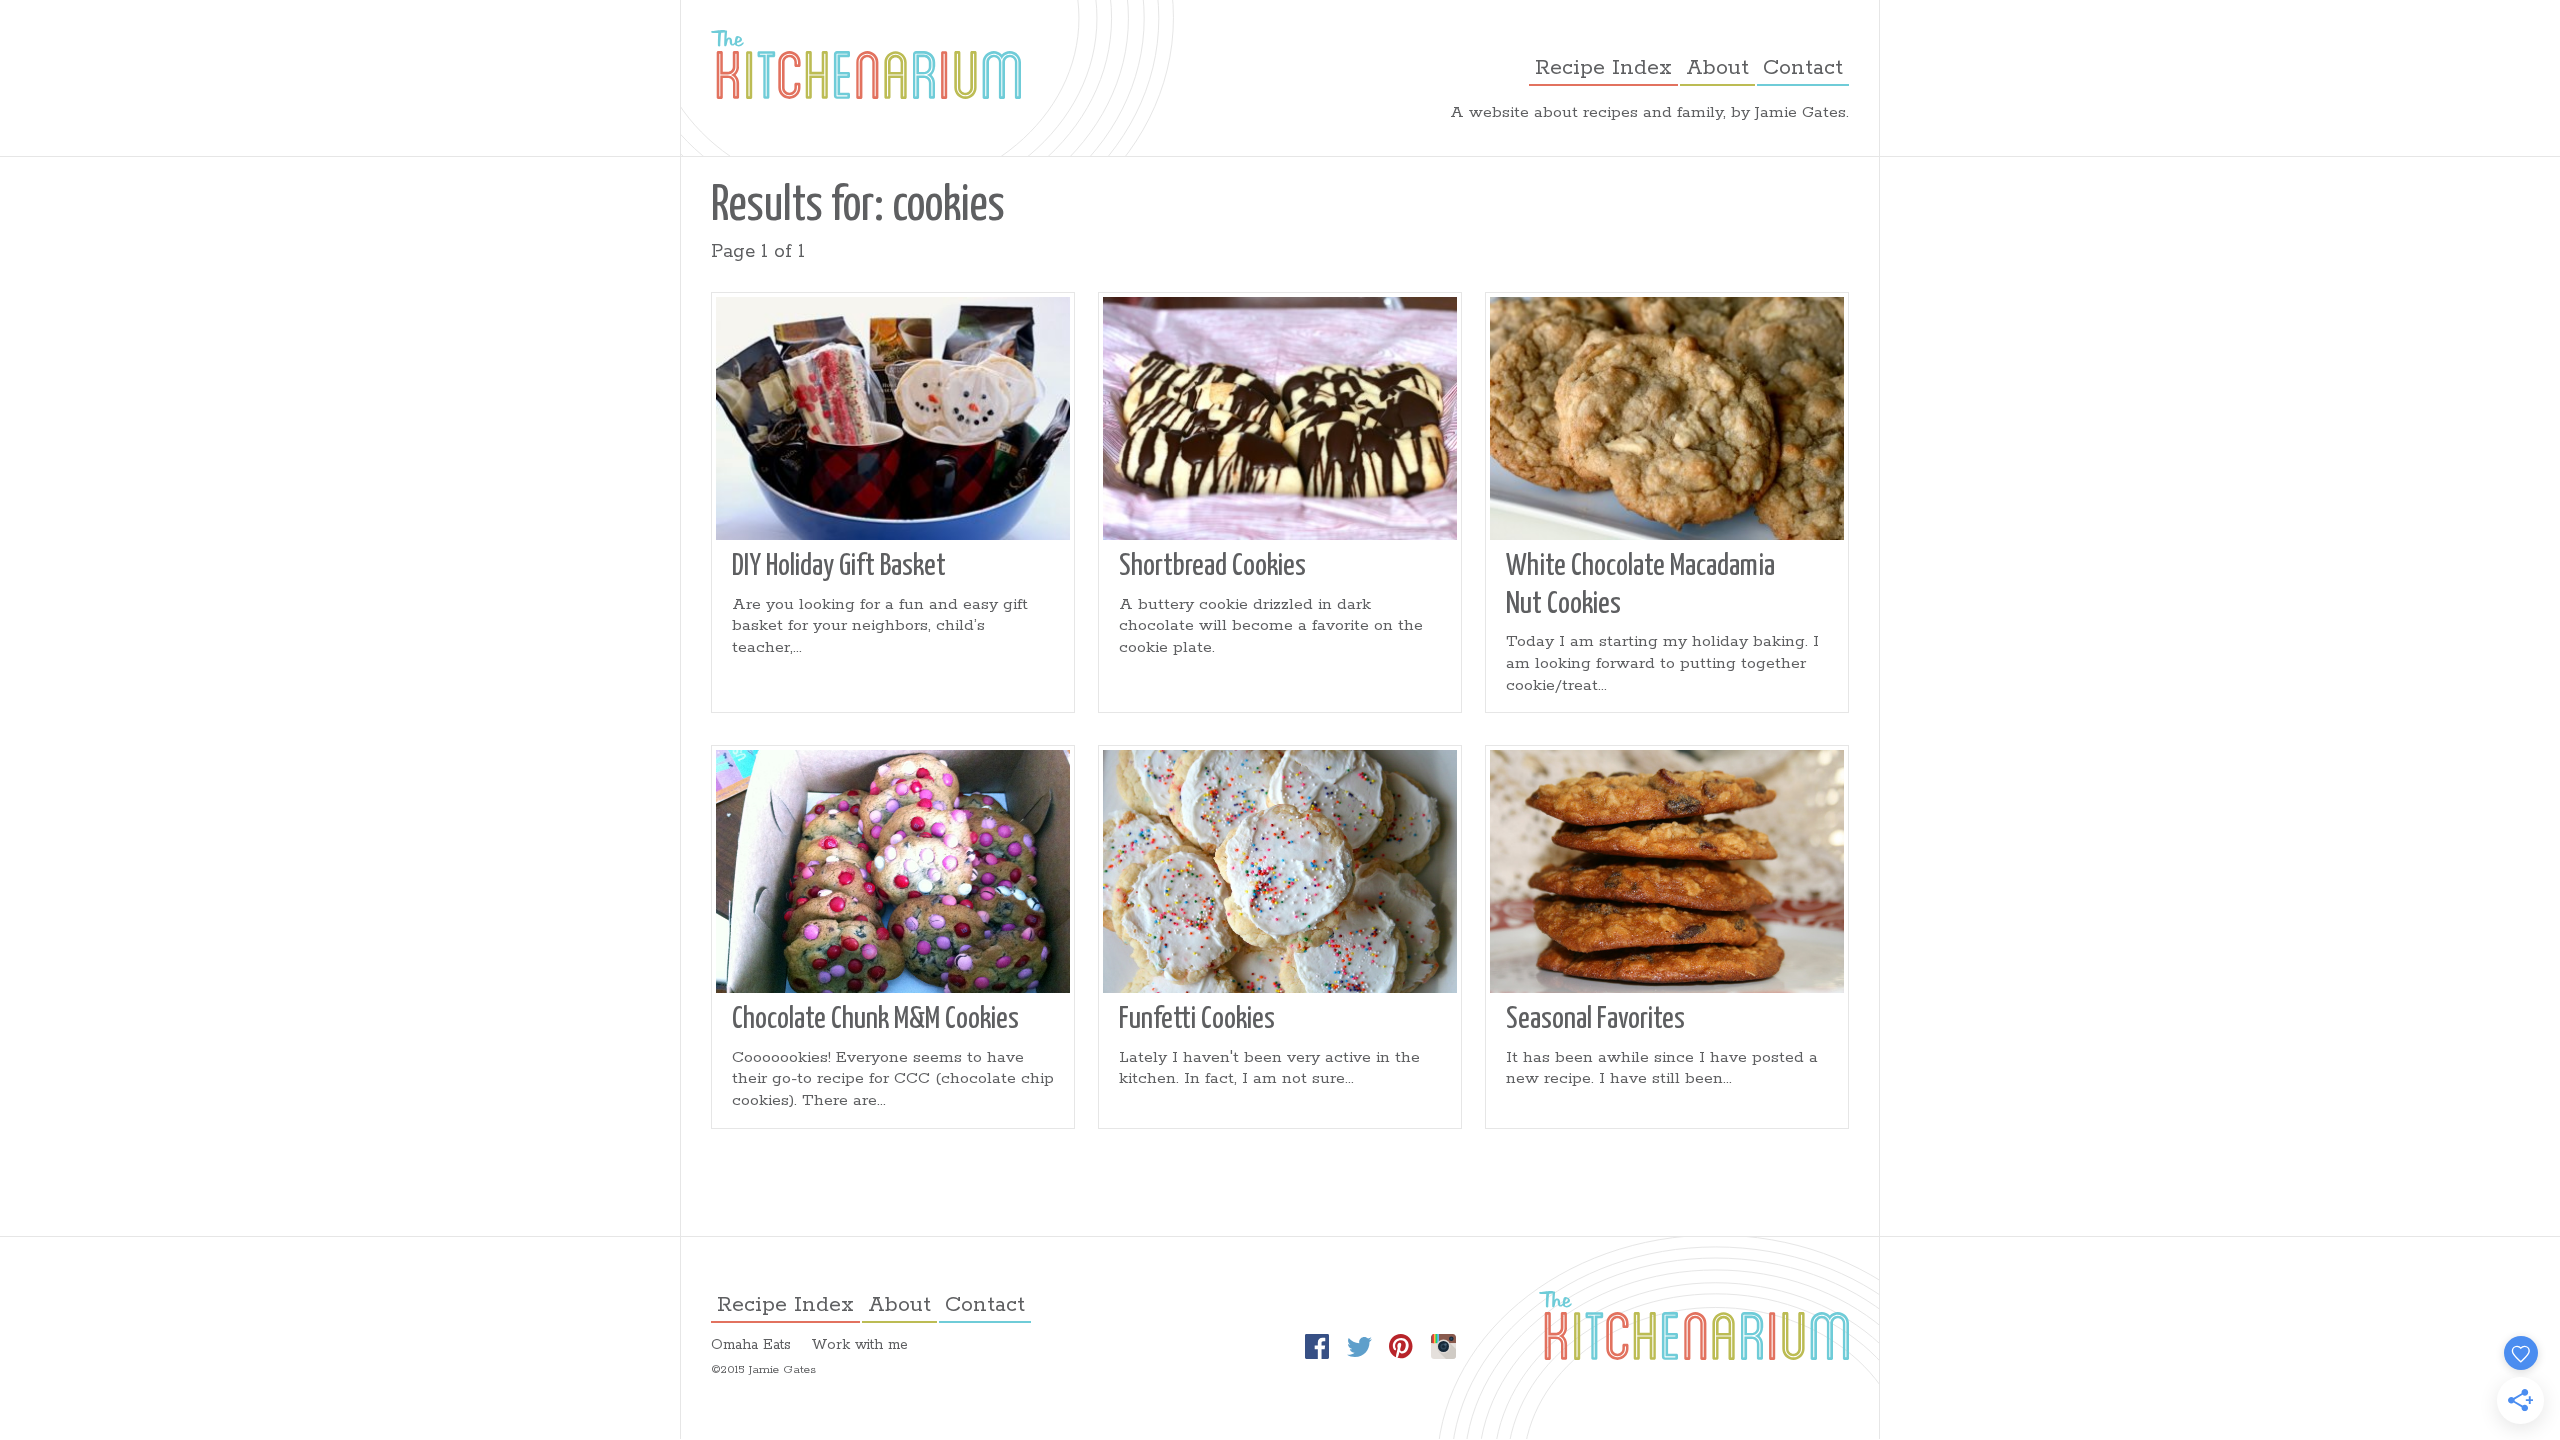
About (1717, 68)
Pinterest (1401, 1347)
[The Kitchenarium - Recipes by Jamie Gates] (866, 64)
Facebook (1317, 1347)
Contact (1803, 68)
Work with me (859, 1345)
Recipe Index (1603, 68)
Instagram (1443, 1347)
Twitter (1359, 1347)
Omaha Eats (751, 1345)
